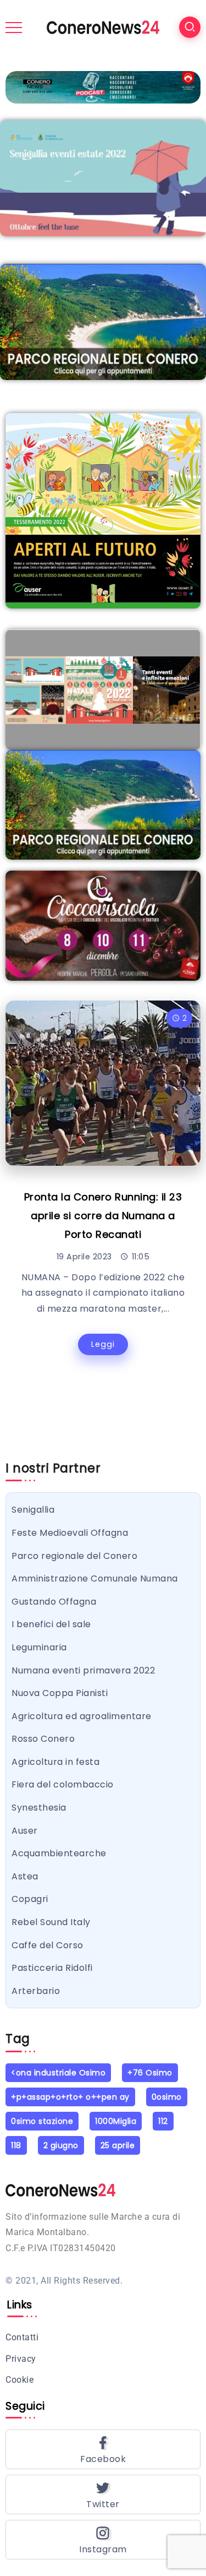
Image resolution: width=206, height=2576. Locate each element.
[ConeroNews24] (103, 27)
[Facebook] (103, 2449)
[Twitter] (103, 2495)
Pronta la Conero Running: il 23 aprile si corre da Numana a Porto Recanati (103, 1216)
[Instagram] (103, 2540)
